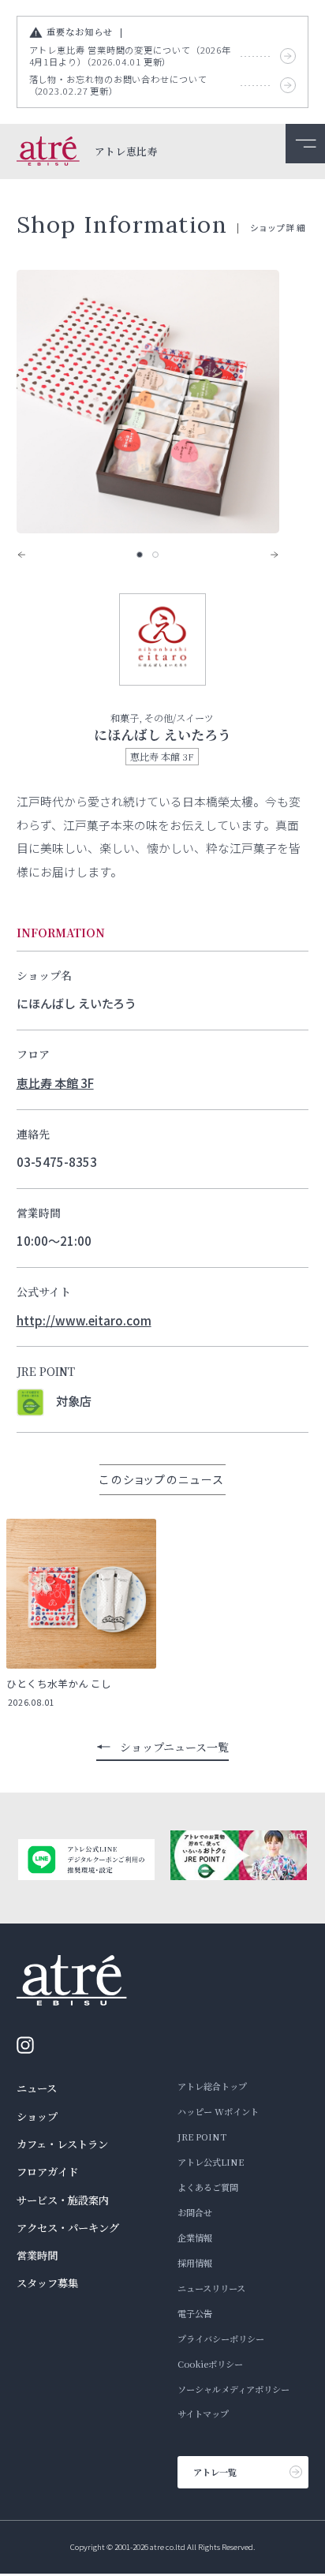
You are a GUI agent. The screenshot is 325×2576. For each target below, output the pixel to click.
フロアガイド (47, 2172)
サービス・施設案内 (63, 2200)
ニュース (37, 2088)
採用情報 (195, 2263)
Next (263, 555)
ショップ (37, 2116)
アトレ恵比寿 (126, 152)
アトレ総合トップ (212, 2086)
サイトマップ (203, 2413)
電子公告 (195, 2313)
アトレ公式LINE (211, 2162)
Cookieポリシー (210, 2364)
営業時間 (37, 2255)
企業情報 (195, 2238)
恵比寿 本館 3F (55, 1082)
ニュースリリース (211, 2288)
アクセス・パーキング (68, 2228)
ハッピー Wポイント (218, 2111)
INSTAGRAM (30, 2045)
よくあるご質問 (208, 2187)
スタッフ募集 (47, 2283)
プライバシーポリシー (221, 2339)
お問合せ (195, 2212)
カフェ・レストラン (62, 2144)
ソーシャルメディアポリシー (233, 2389)
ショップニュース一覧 (174, 1747)
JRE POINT (202, 2137)
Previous (32, 555)
